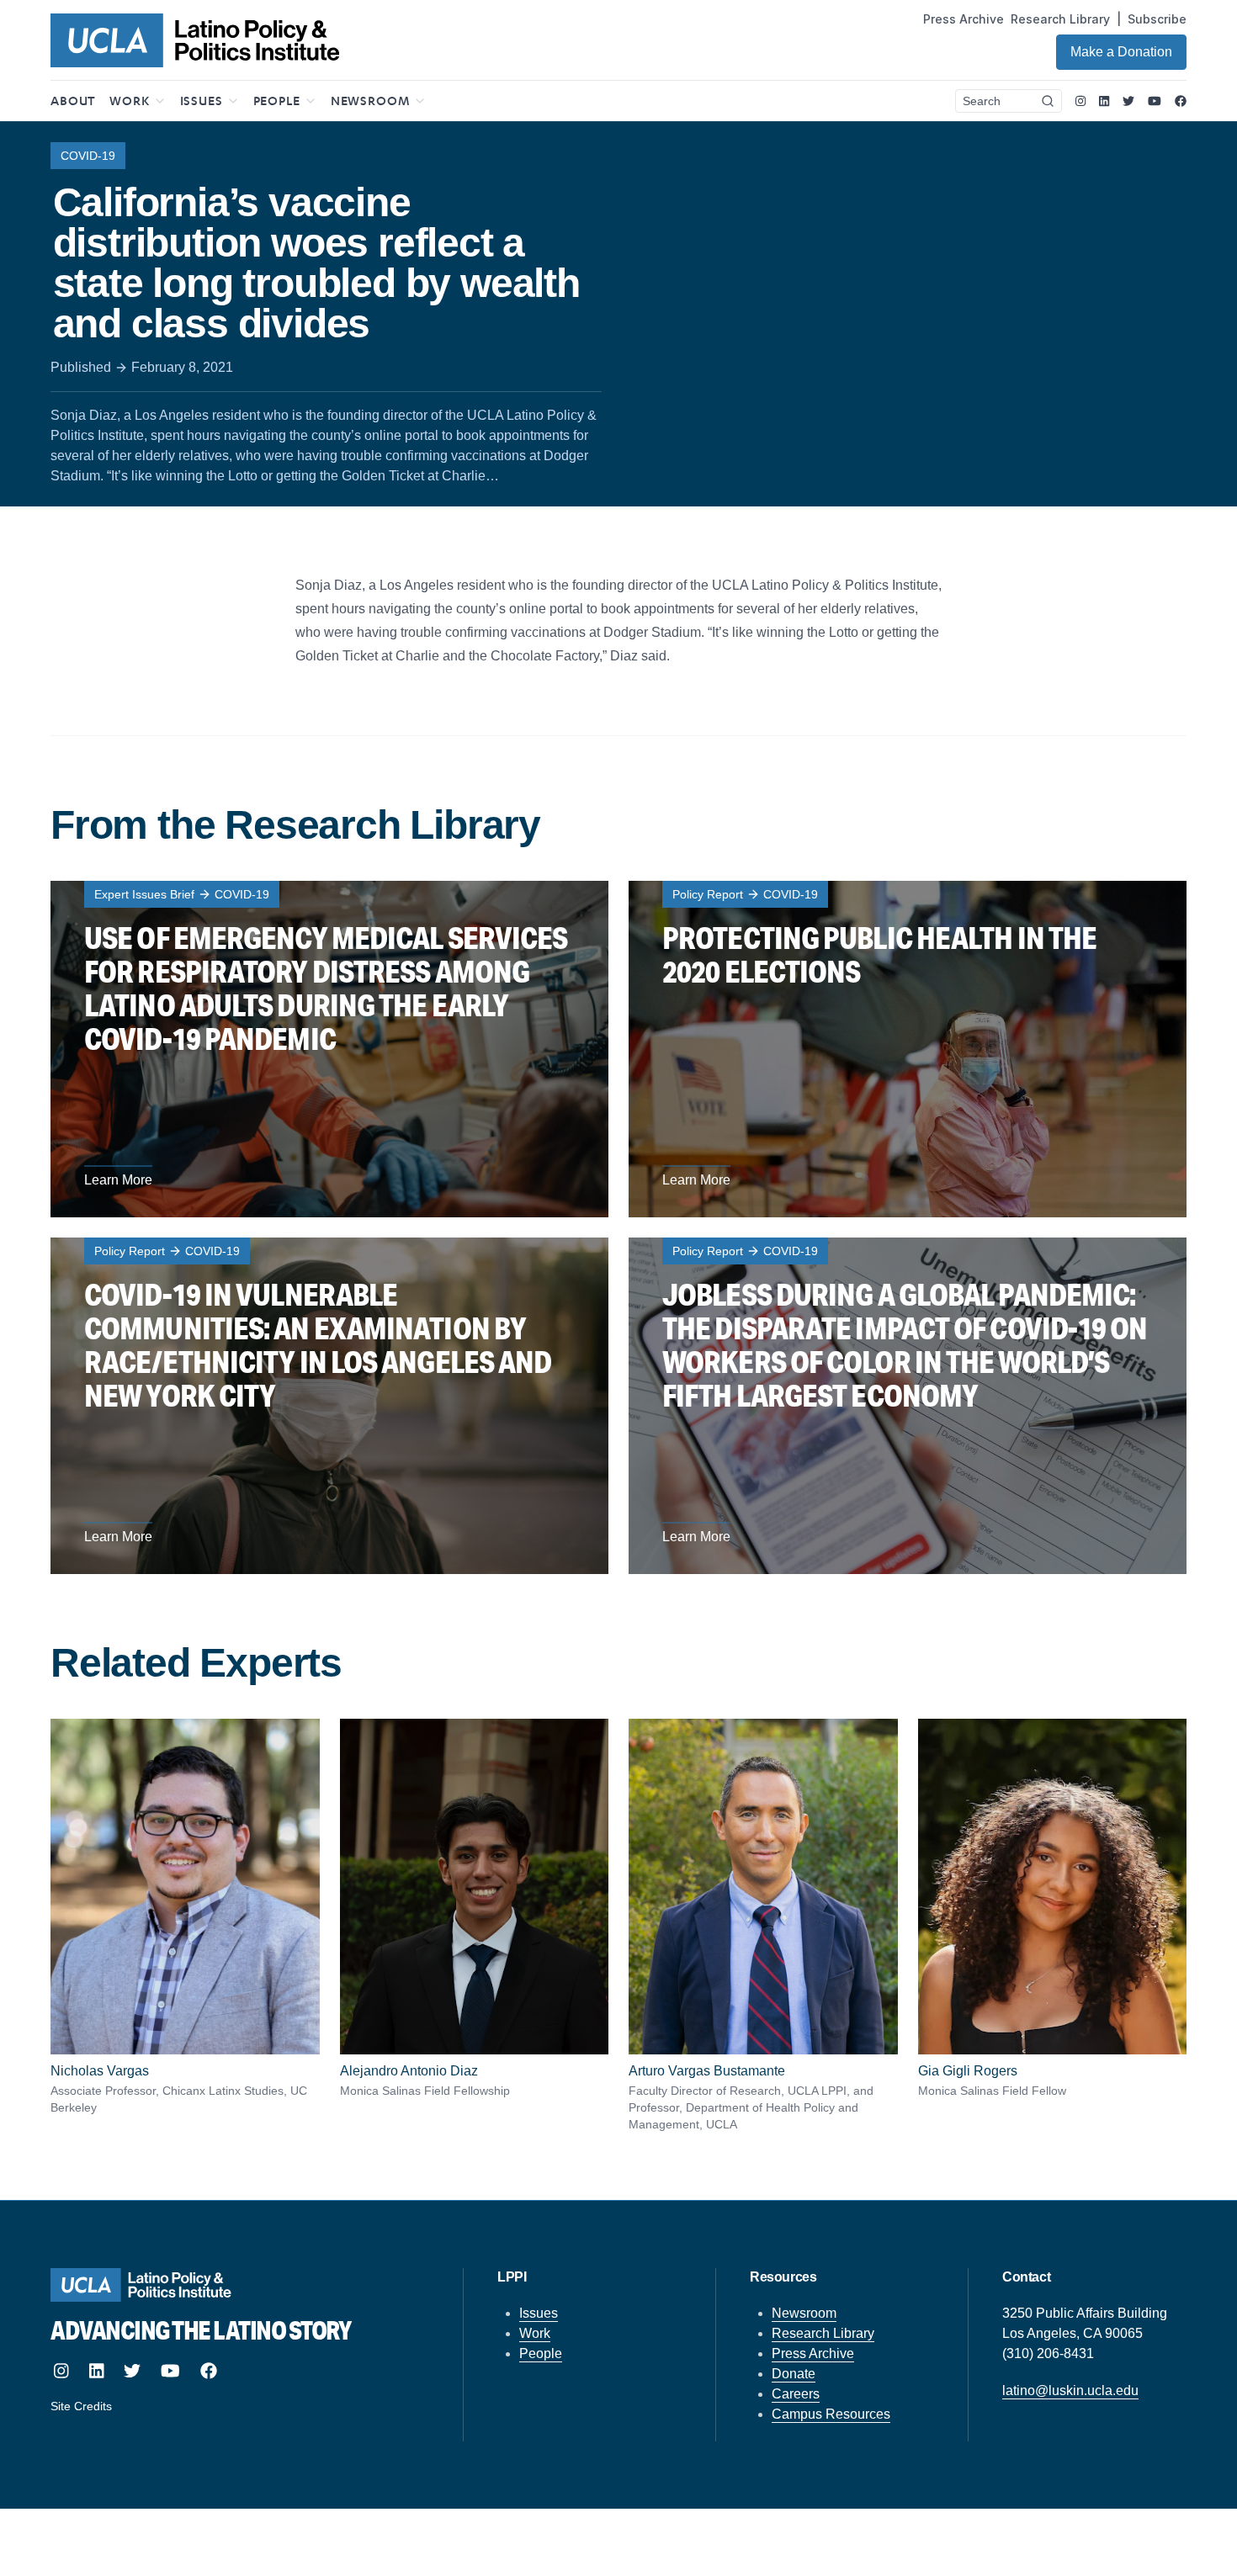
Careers (796, 2394)
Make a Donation (1121, 52)
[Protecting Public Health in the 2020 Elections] (908, 1049)
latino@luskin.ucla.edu (1070, 2390)
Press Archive (964, 19)
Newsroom (804, 2313)
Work (535, 2333)
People (541, 2353)
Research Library (1060, 19)
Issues (539, 2313)
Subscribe (1157, 19)
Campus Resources (831, 2414)
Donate (794, 2374)
